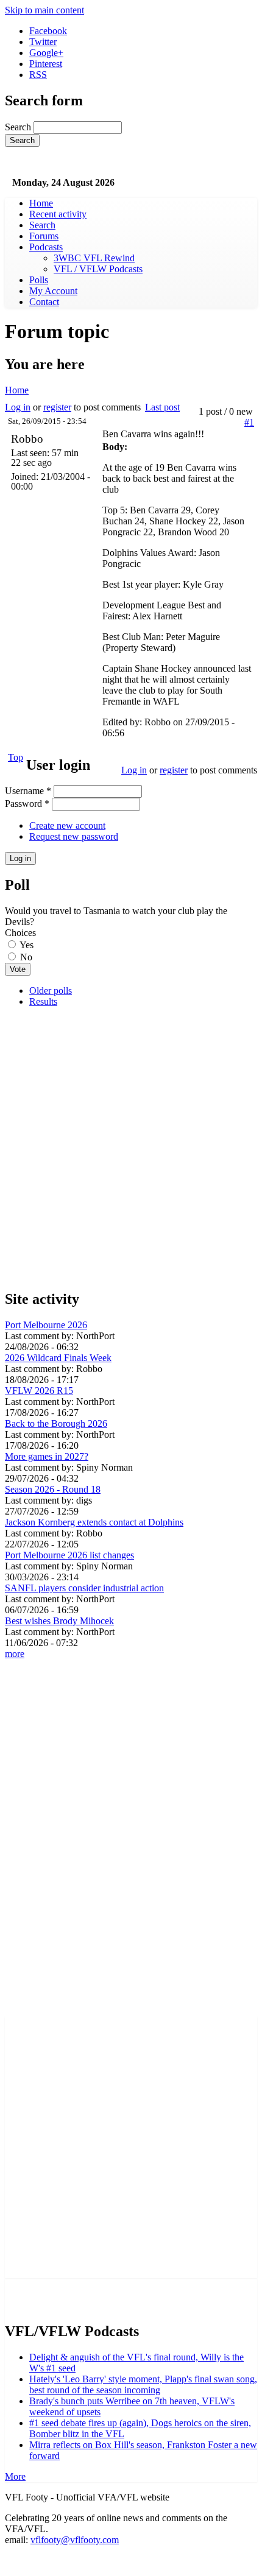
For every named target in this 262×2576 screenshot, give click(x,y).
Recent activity (58, 214)
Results (43, 1001)
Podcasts (46, 247)
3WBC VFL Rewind (94, 258)
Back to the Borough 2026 (56, 1423)
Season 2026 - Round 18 (53, 1489)
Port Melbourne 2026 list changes (69, 1555)
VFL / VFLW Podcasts (98, 269)
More (15, 2476)
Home (41, 203)
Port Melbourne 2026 (46, 1325)
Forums (44, 236)
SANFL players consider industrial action (84, 1588)
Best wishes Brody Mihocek (59, 1621)
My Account (53, 291)
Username (28, 791)
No (26, 957)
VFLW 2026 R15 (39, 1391)
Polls (39, 280)
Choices (20, 933)
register (57, 407)
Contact (44, 302)
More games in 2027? (47, 1456)
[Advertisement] (131, 1148)
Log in (18, 407)
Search (19, 127)
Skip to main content (44, 10)
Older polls (51, 991)
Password (27, 804)
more (15, 1654)
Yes (27, 945)
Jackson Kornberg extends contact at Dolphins (94, 1522)
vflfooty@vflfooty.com (75, 2540)
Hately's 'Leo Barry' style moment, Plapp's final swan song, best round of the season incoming (143, 2384)
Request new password (74, 836)
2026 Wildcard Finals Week (58, 1358)
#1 (249, 422)
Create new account (67, 825)
